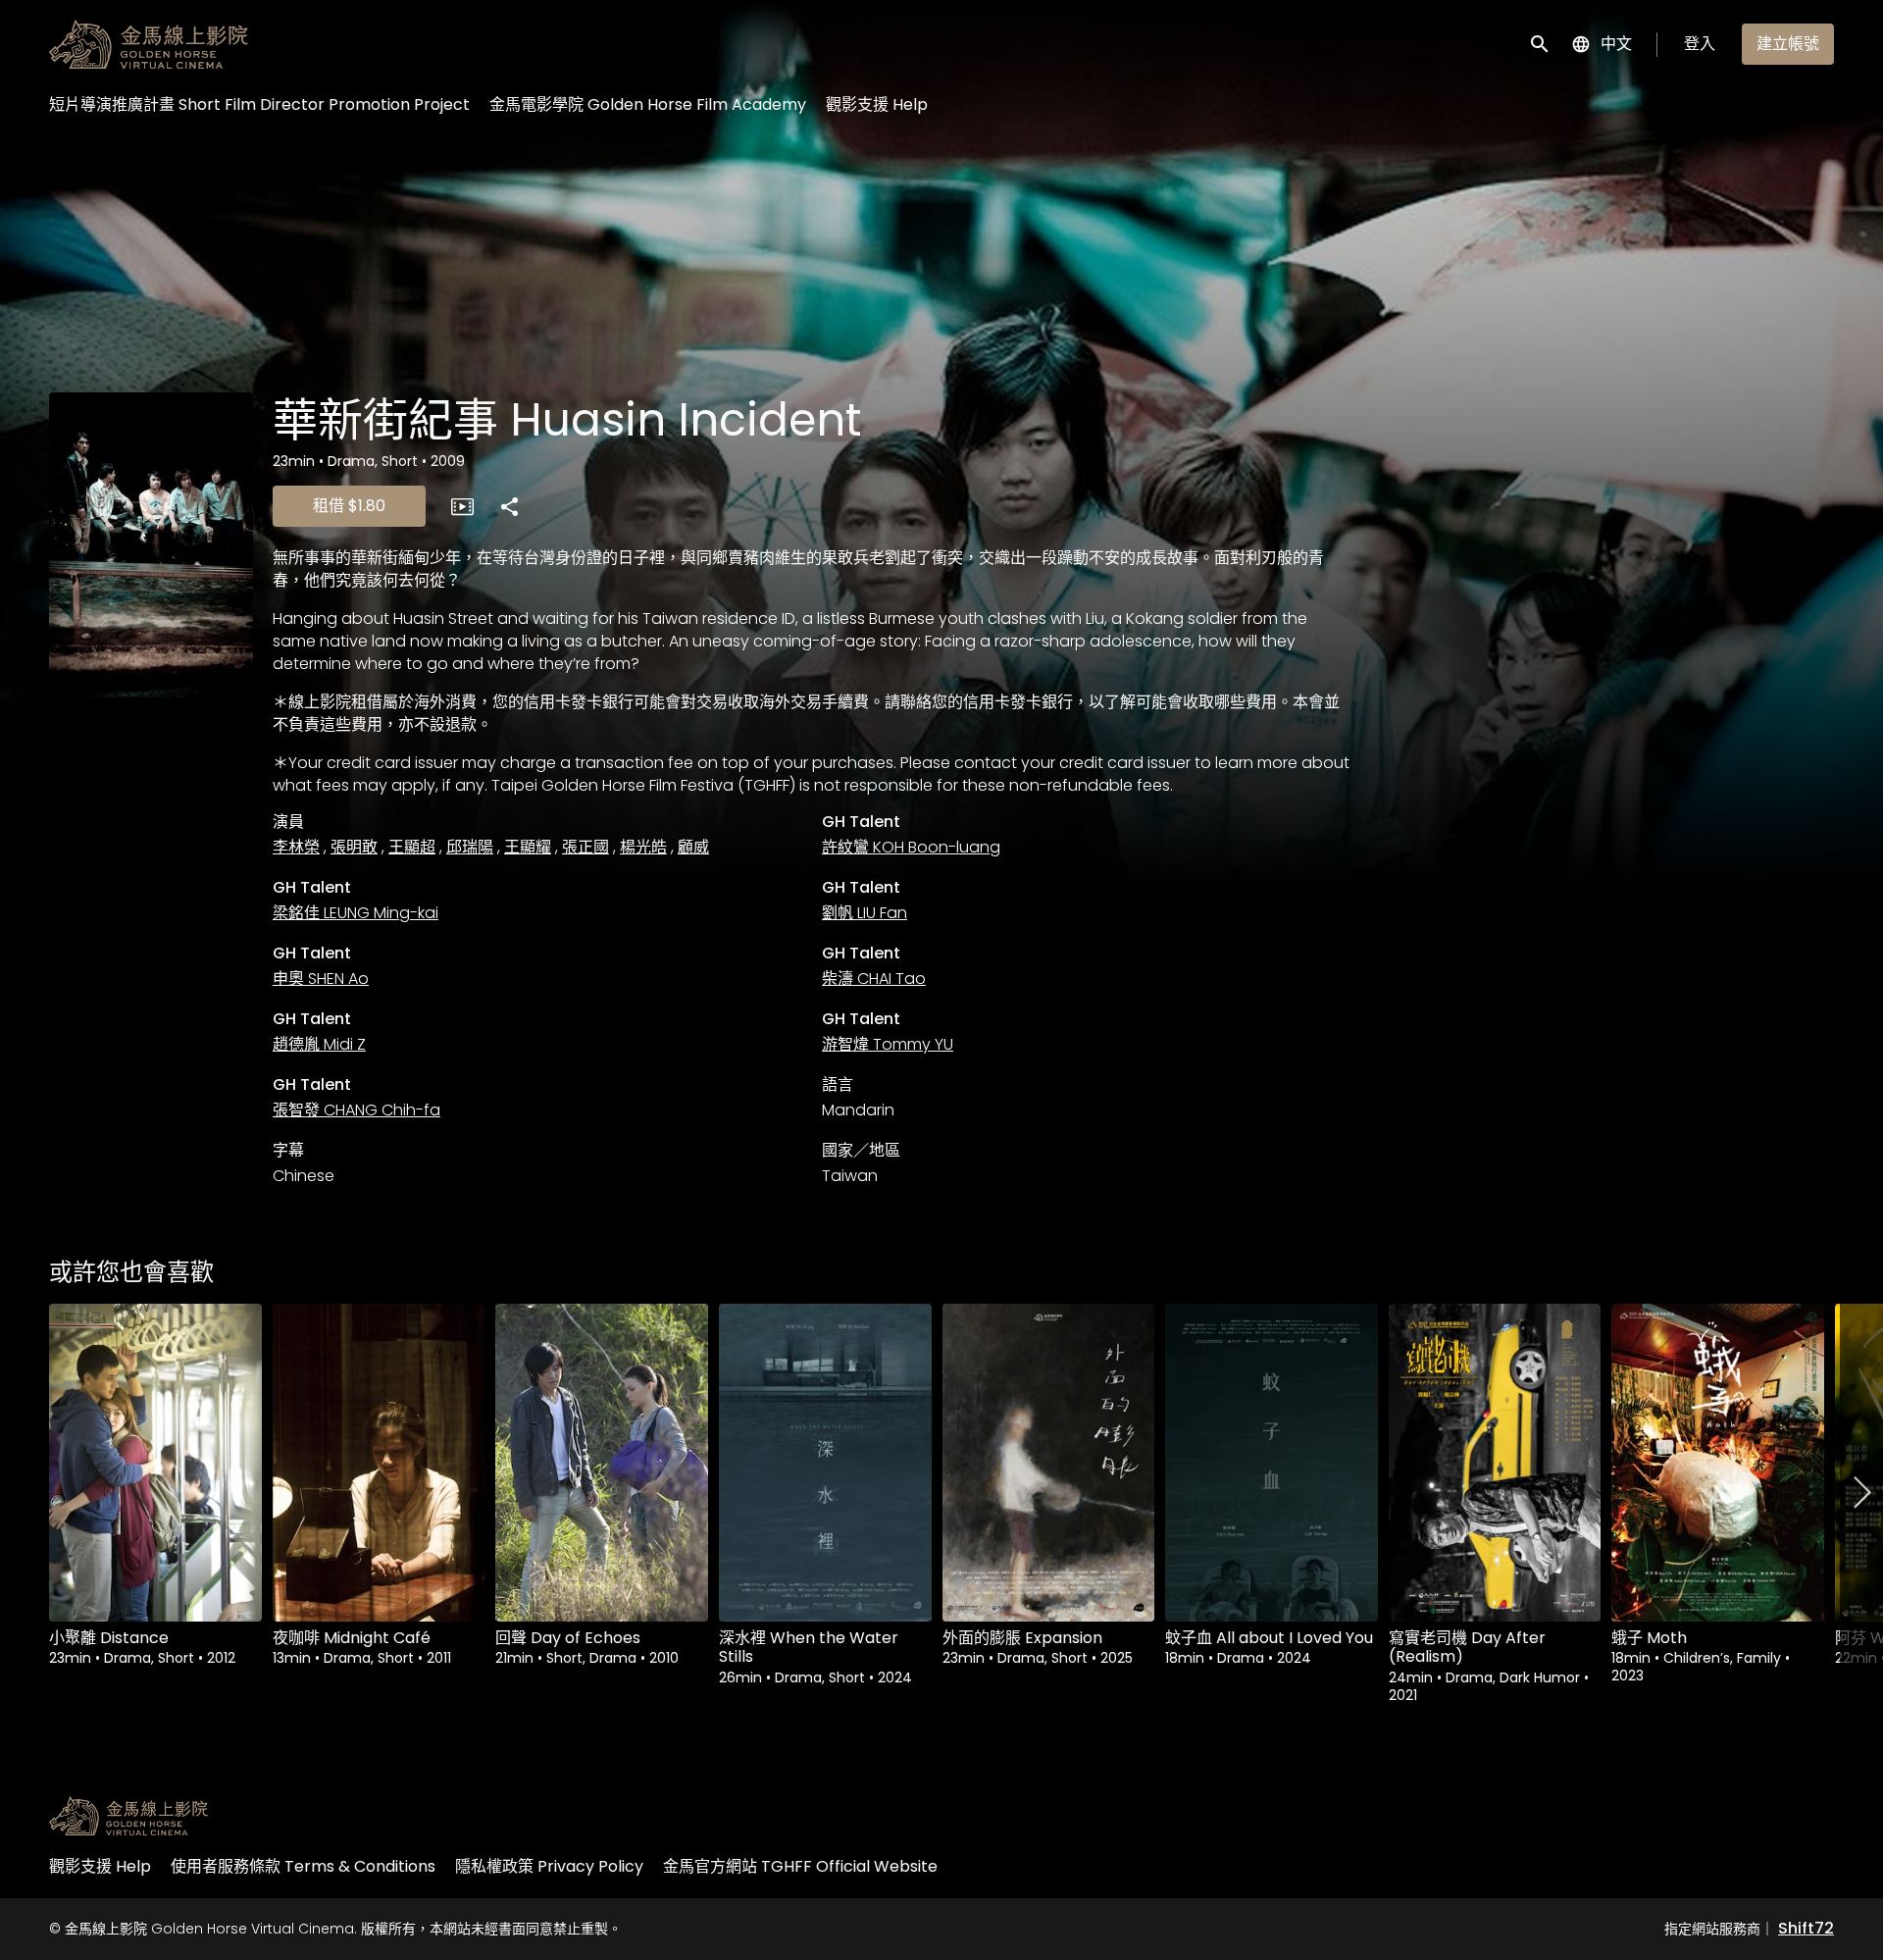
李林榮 (296, 847)
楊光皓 (643, 847)
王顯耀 (528, 847)
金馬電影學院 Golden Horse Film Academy (648, 104)
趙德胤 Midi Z (319, 1044)
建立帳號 (1788, 44)
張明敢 (354, 847)
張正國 (585, 847)
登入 (1700, 44)
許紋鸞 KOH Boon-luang (911, 847)
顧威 (693, 847)
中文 (1616, 44)
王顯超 (412, 847)
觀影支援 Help (877, 104)
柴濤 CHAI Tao (874, 979)
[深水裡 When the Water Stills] (825, 1463)
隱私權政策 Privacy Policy (549, 1866)
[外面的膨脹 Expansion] (1049, 1463)
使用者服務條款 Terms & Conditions (303, 1866)
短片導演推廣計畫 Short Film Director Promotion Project (259, 104)
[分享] (509, 506)
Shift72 (1806, 1928)
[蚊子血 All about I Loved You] (1272, 1463)
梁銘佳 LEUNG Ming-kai (356, 913)
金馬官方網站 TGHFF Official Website (800, 1866)
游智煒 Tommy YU (888, 1044)
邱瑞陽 (470, 847)
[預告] (462, 506)
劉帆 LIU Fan (865, 913)
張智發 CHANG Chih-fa (356, 1110)
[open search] (1541, 44)
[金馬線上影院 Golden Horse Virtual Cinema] (128, 1816)
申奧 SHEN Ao (321, 979)
